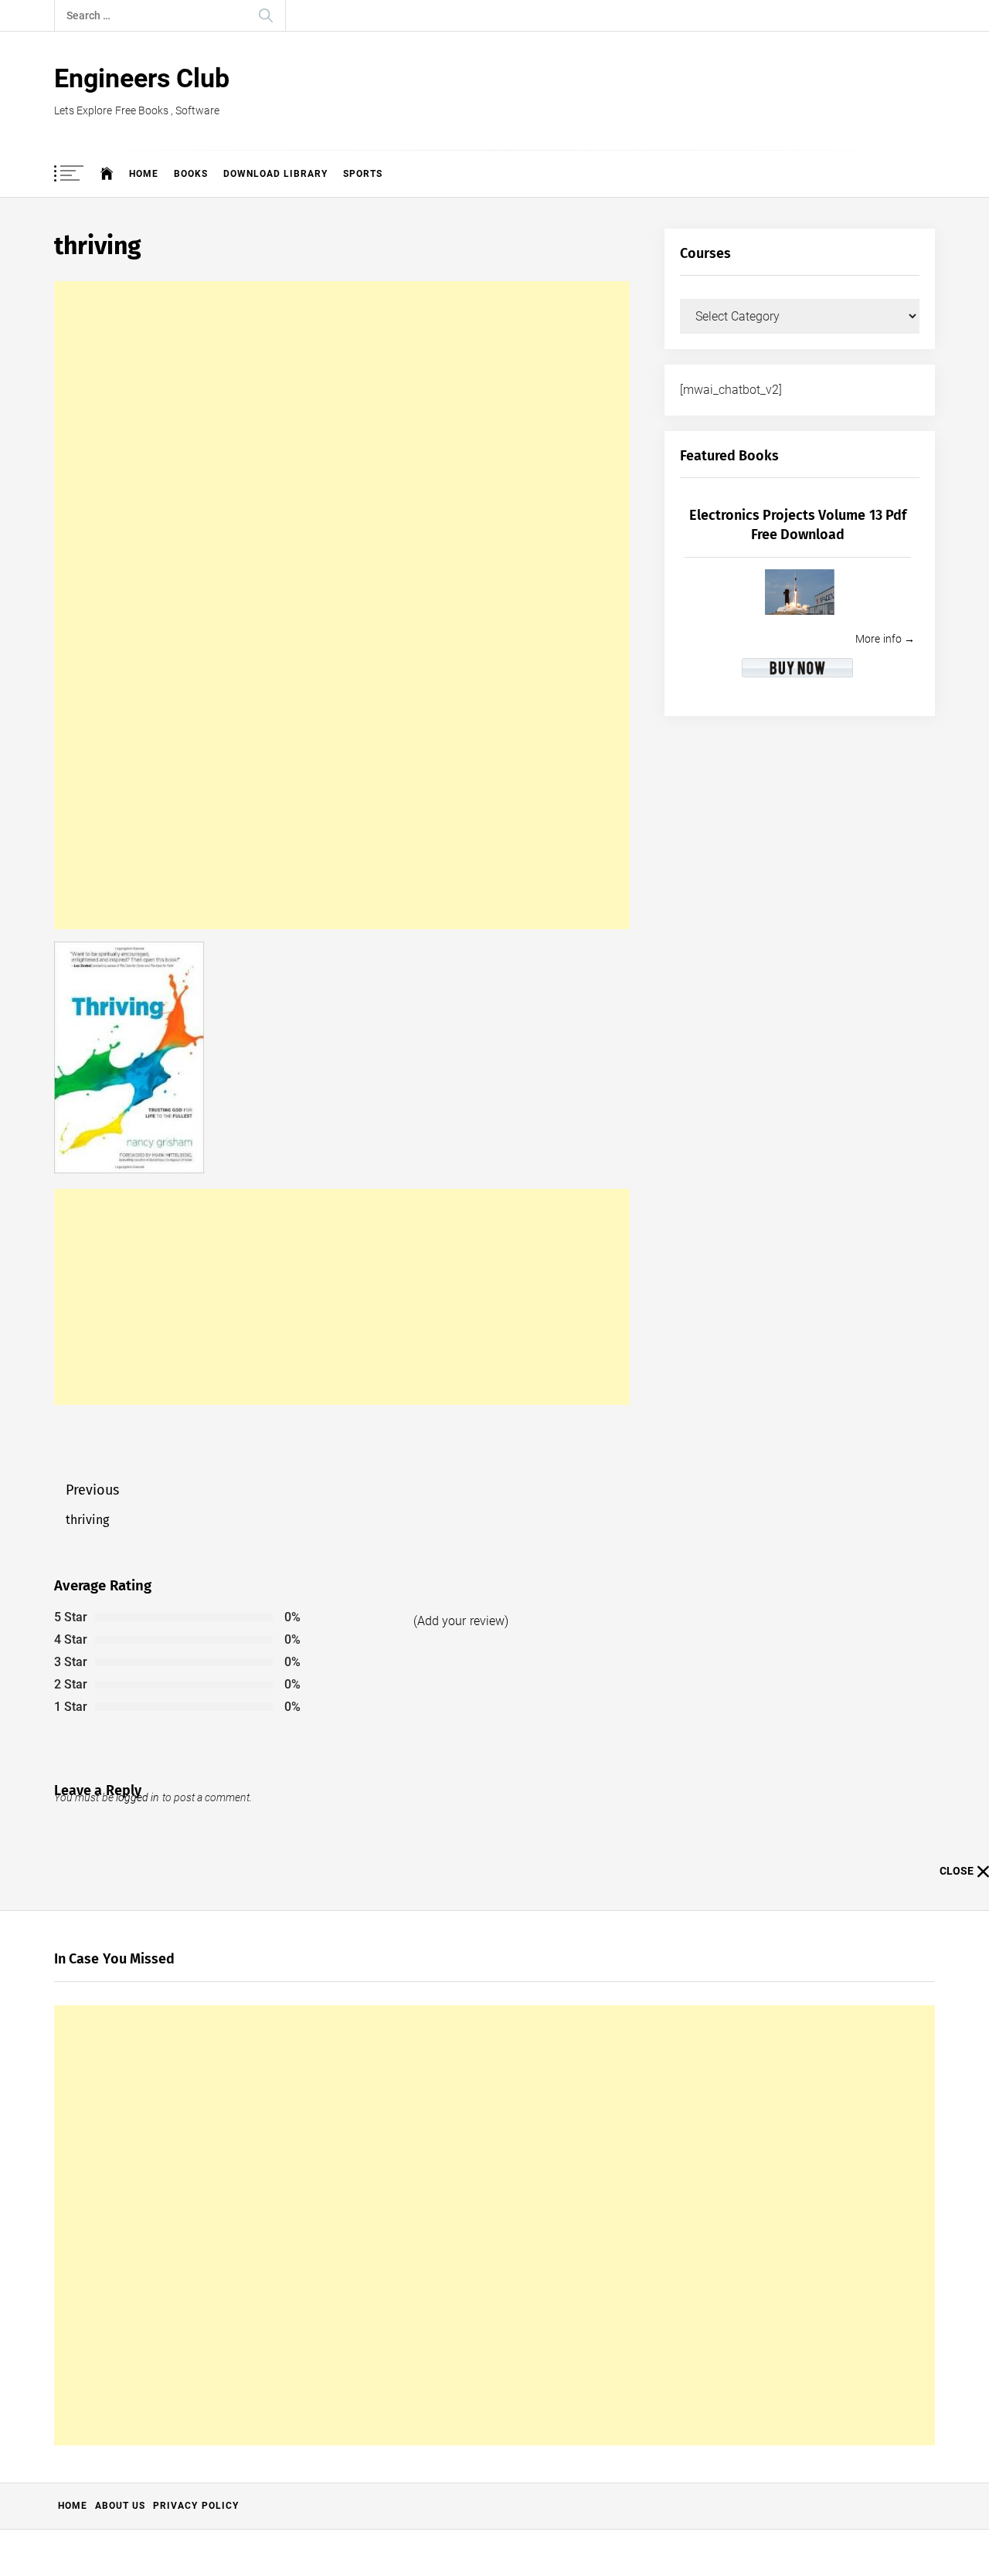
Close (957, 1871)
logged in (138, 1797)
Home (144, 174)
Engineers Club (142, 78)
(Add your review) (461, 1621)
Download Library (275, 174)
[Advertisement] (342, 605)
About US (120, 2506)
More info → (885, 639)
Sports (363, 174)
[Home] (107, 174)
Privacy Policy (195, 2506)
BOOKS (191, 174)
